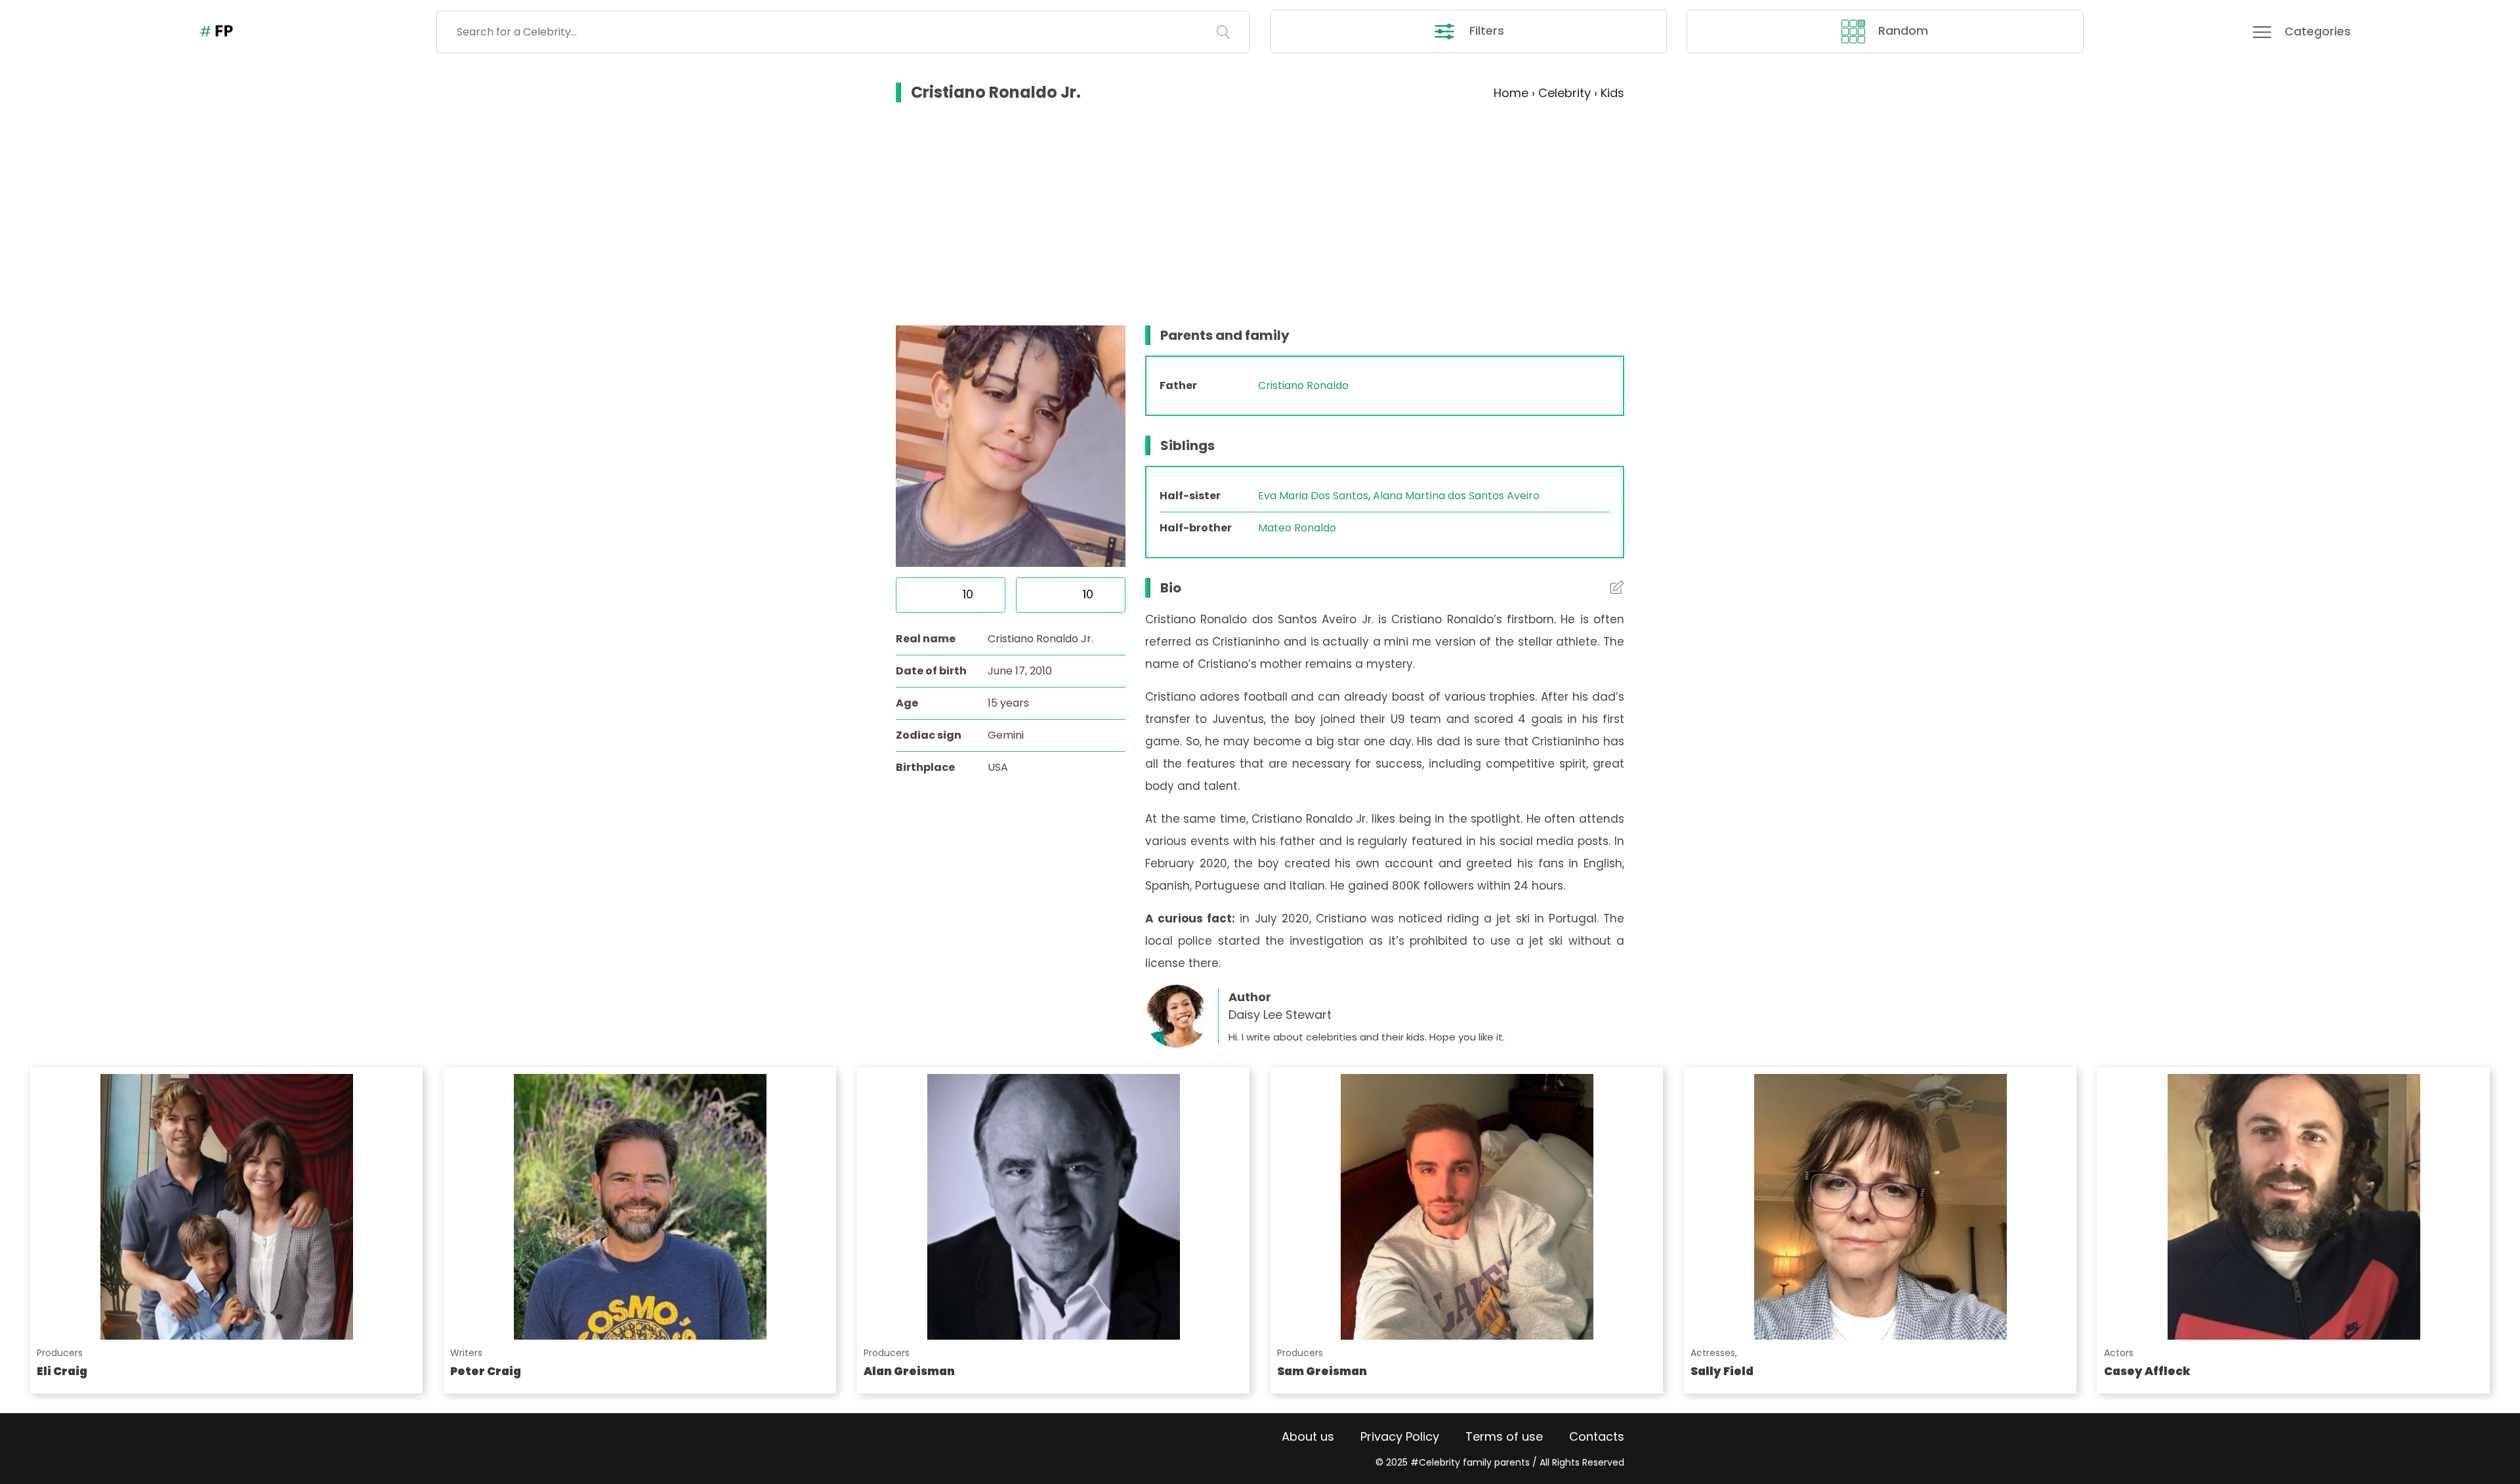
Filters (1485, 31)
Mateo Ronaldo (1297, 528)
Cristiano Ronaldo (1303, 385)
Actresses (1713, 1353)
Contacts (1597, 1436)
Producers (60, 1353)
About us (1308, 1436)
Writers (466, 1353)
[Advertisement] (1260, 214)
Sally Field (1722, 1371)
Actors (2119, 1353)
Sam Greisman (1322, 1371)
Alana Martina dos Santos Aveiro (1456, 496)
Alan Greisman (909, 1371)
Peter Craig (486, 1371)
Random (1901, 31)
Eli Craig (62, 1371)
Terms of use (1504, 1436)
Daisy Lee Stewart (1280, 1015)
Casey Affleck (2147, 1371)
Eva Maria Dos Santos (1313, 496)
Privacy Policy (1400, 1436)
